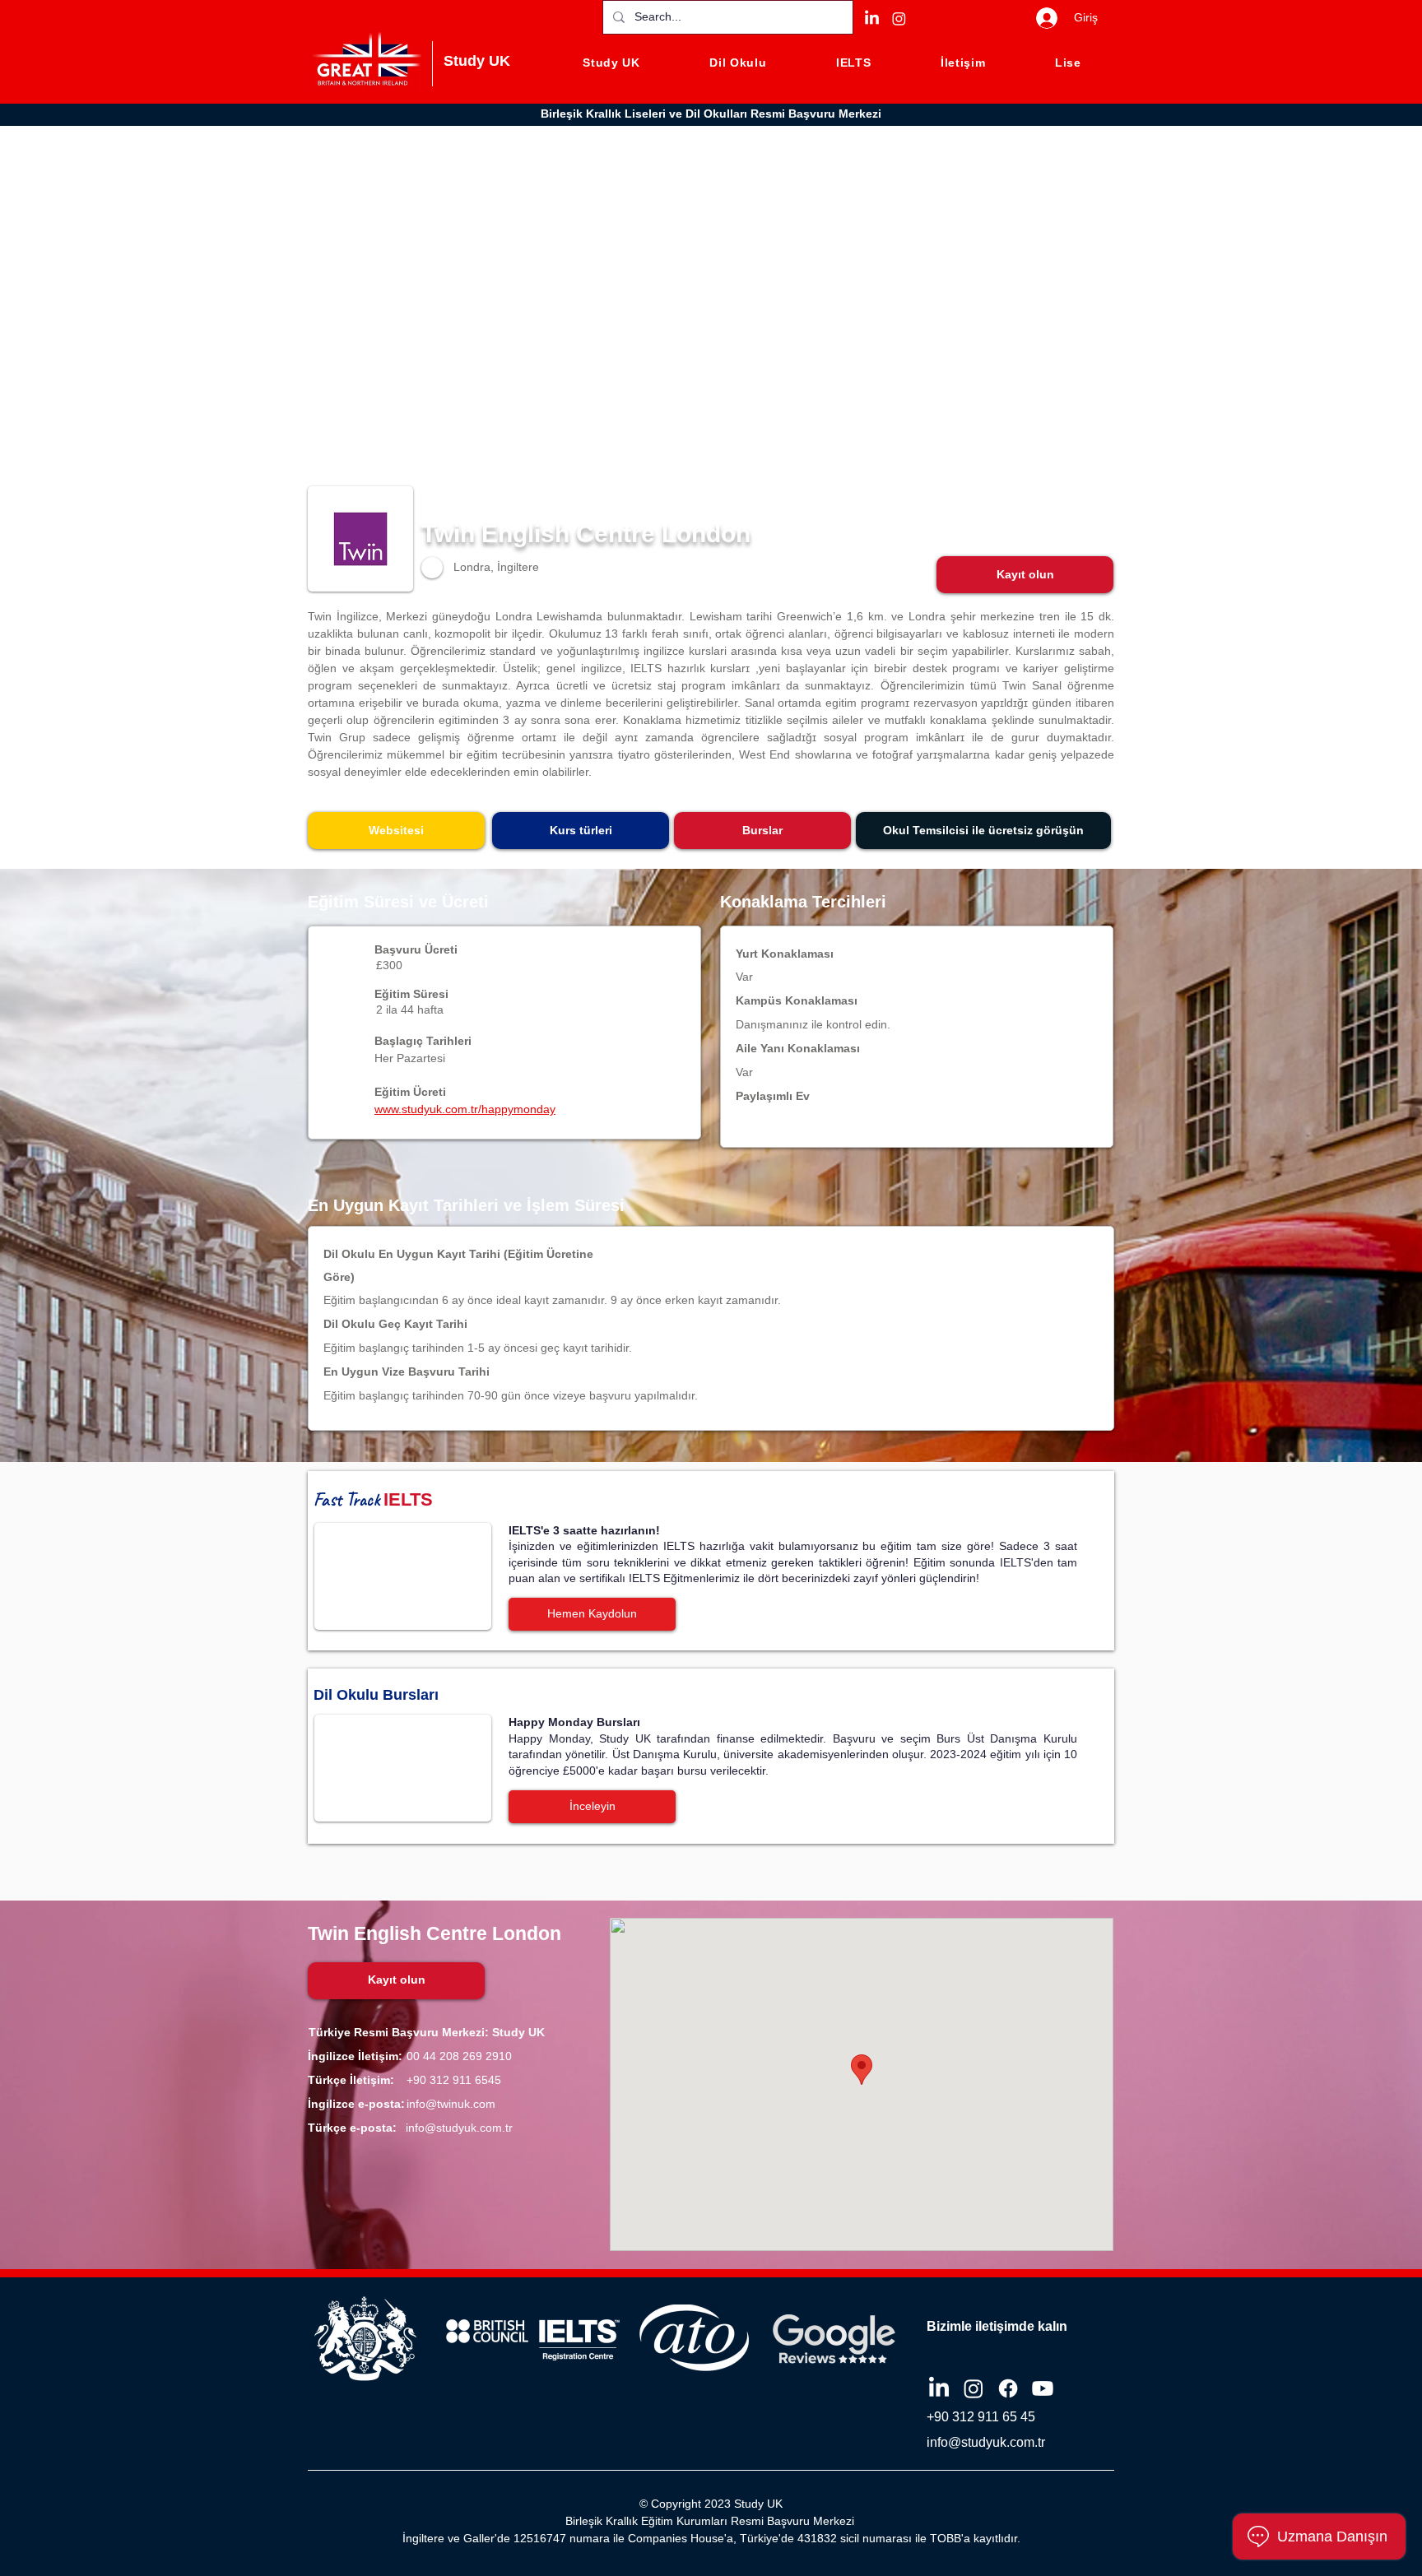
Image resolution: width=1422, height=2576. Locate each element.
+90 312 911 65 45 (981, 2417)
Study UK (477, 61)
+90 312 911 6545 (454, 2080)
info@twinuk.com (451, 2104)
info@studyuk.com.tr (459, 2128)
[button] (1025, 575)
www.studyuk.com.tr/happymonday (465, 1109)
